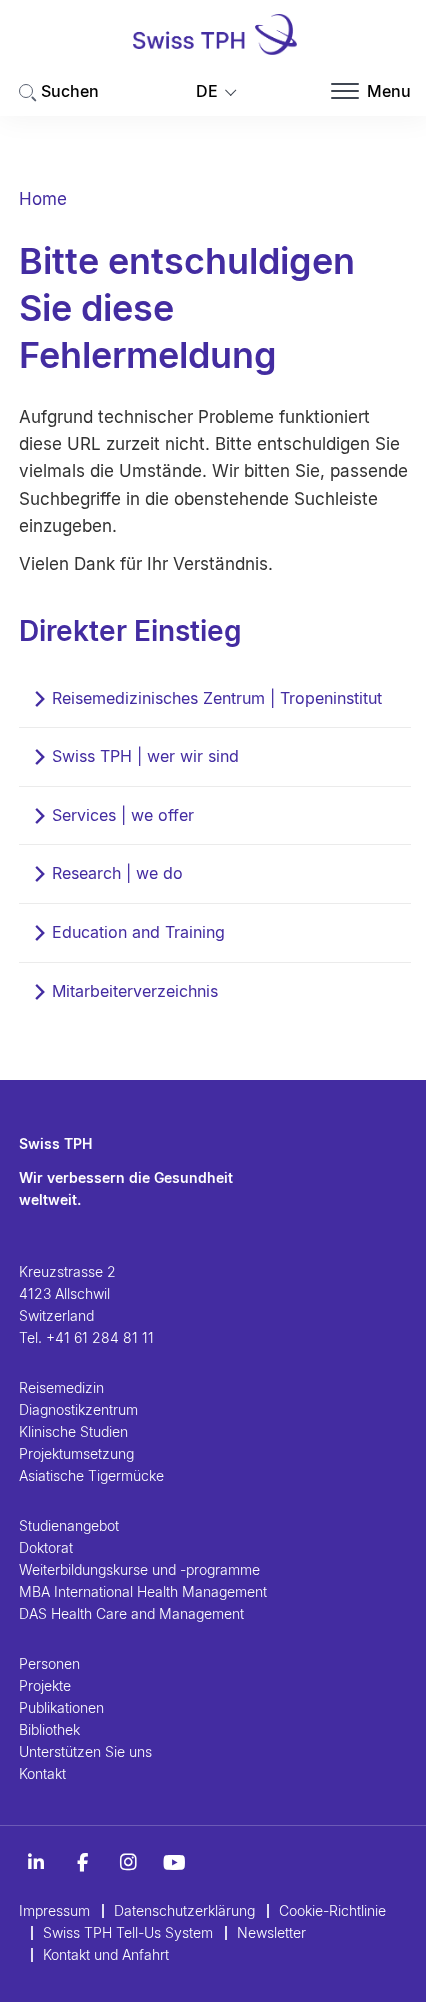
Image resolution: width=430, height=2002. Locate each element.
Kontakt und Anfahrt (106, 1954)
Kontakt (42, 1773)
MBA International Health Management (143, 1591)
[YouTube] (174, 1863)
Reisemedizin (61, 1387)
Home (43, 199)
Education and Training (138, 932)
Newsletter (271, 1932)
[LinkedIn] (36, 1863)
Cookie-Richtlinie (332, 1910)
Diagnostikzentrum (78, 1409)
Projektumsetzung (76, 1453)
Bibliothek (49, 1729)
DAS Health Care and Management (131, 1613)
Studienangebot (69, 1525)
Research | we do (117, 873)
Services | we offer (123, 815)
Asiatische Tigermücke (91, 1475)
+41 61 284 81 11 (100, 1337)
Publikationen (61, 1707)
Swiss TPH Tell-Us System (128, 1932)
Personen (49, 1663)
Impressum (54, 1910)
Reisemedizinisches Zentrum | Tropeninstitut (217, 698)
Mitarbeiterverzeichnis (135, 991)
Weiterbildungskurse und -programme (139, 1569)
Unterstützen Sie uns (85, 1751)
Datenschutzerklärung (184, 1910)
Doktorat (46, 1547)
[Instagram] (128, 1863)
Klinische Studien (73, 1431)
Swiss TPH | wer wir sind (145, 756)
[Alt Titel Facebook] (82, 1863)
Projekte (45, 1685)
